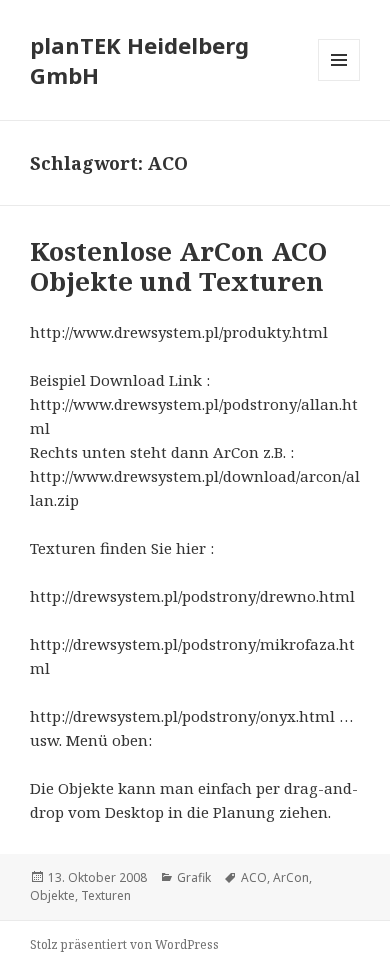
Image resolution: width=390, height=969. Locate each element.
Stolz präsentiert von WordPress (124, 944)
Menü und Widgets (339, 80)
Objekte (52, 895)
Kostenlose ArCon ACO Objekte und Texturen (178, 266)
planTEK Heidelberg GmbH (139, 60)
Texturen (106, 895)
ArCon (291, 877)
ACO (254, 877)
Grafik (194, 877)
